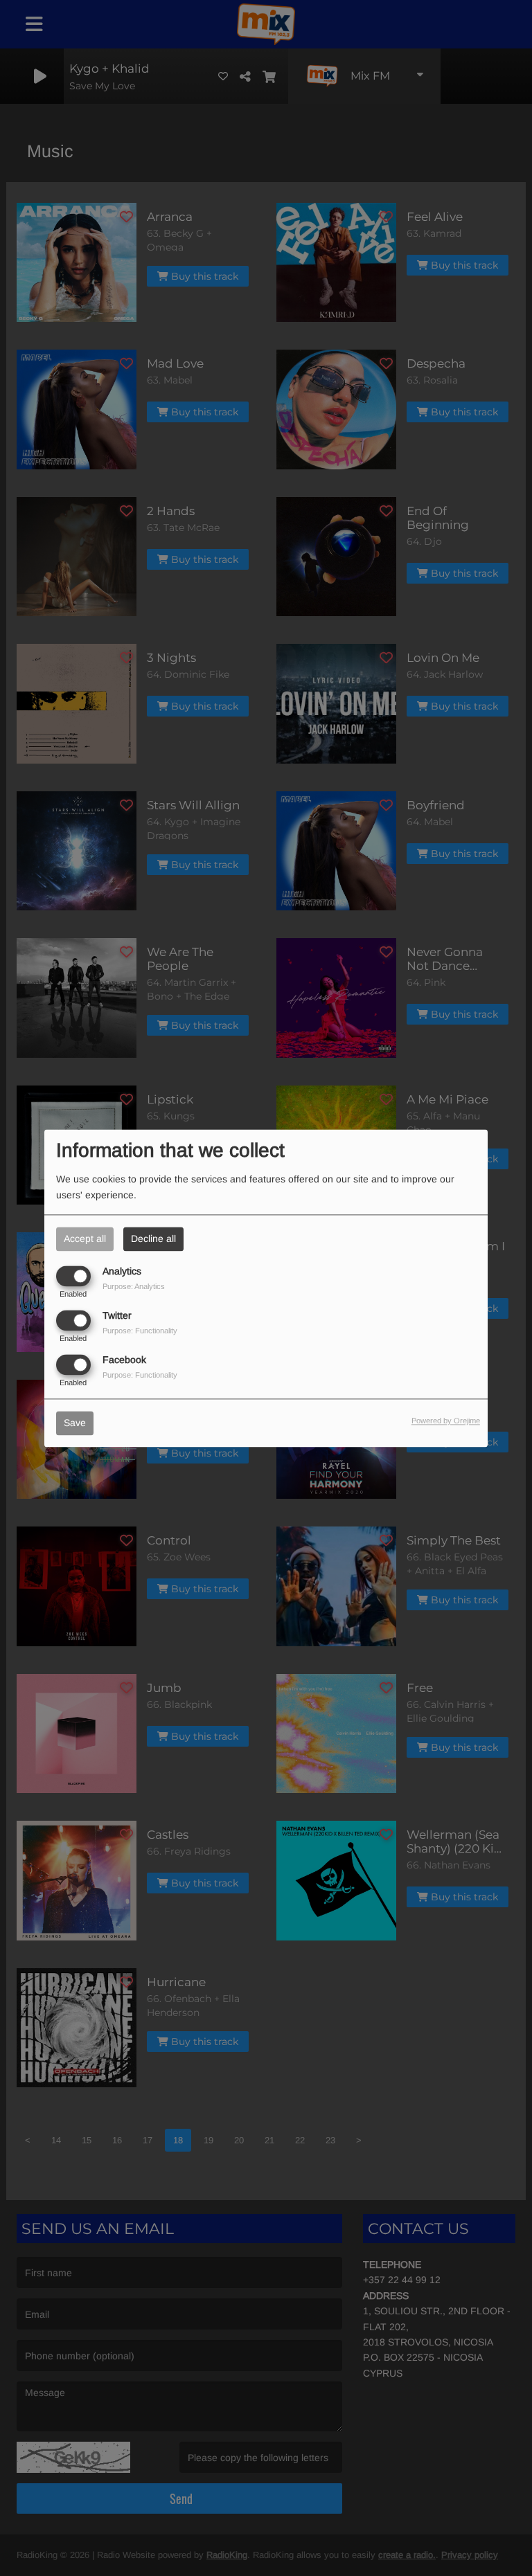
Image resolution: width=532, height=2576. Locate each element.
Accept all (85, 1239)
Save (75, 1423)
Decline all (153, 1239)
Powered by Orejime (446, 1421)
